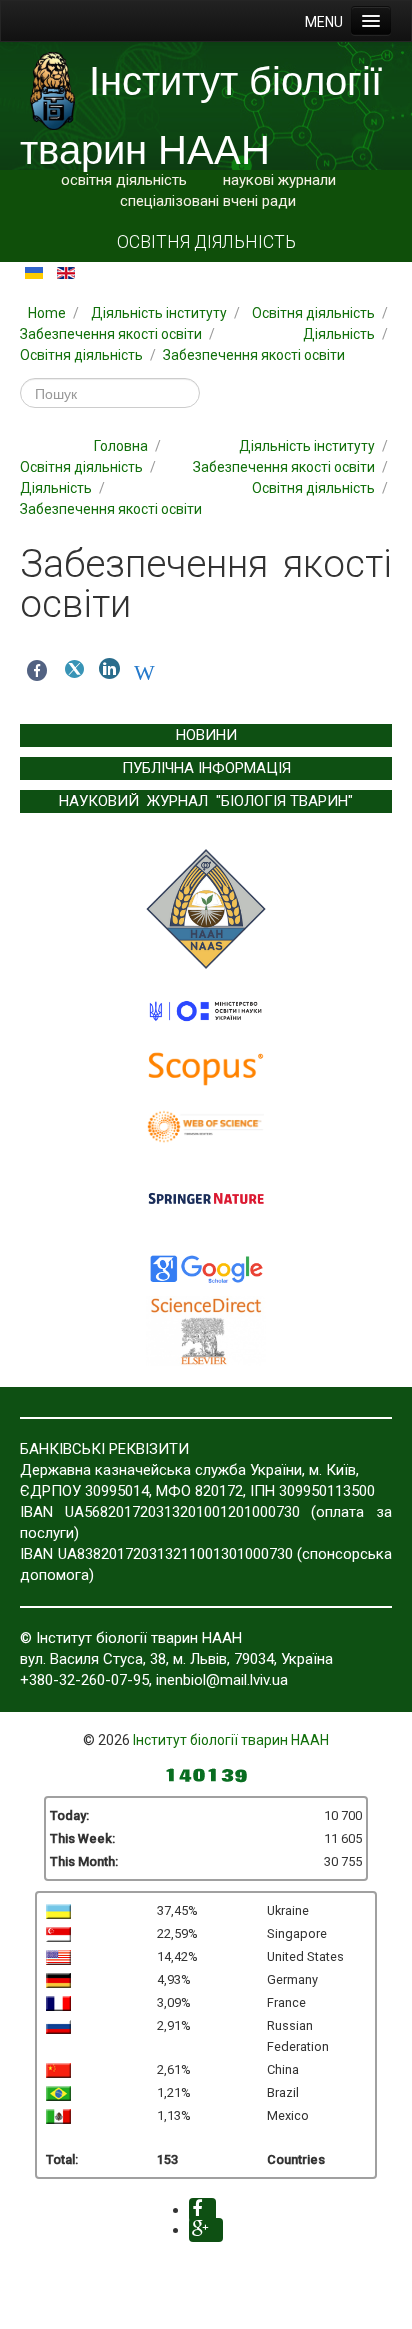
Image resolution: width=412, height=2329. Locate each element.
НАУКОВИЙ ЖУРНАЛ (133, 801)
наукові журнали (279, 180)
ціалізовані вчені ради (220, 201)
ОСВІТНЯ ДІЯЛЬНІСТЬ (206, 242)
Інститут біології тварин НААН (231, 1740)
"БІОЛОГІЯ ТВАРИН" (284, 801)
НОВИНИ (206, 735)
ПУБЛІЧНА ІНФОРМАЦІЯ (206, 768)
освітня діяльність (124, 180)
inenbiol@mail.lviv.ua (222, 1680)
